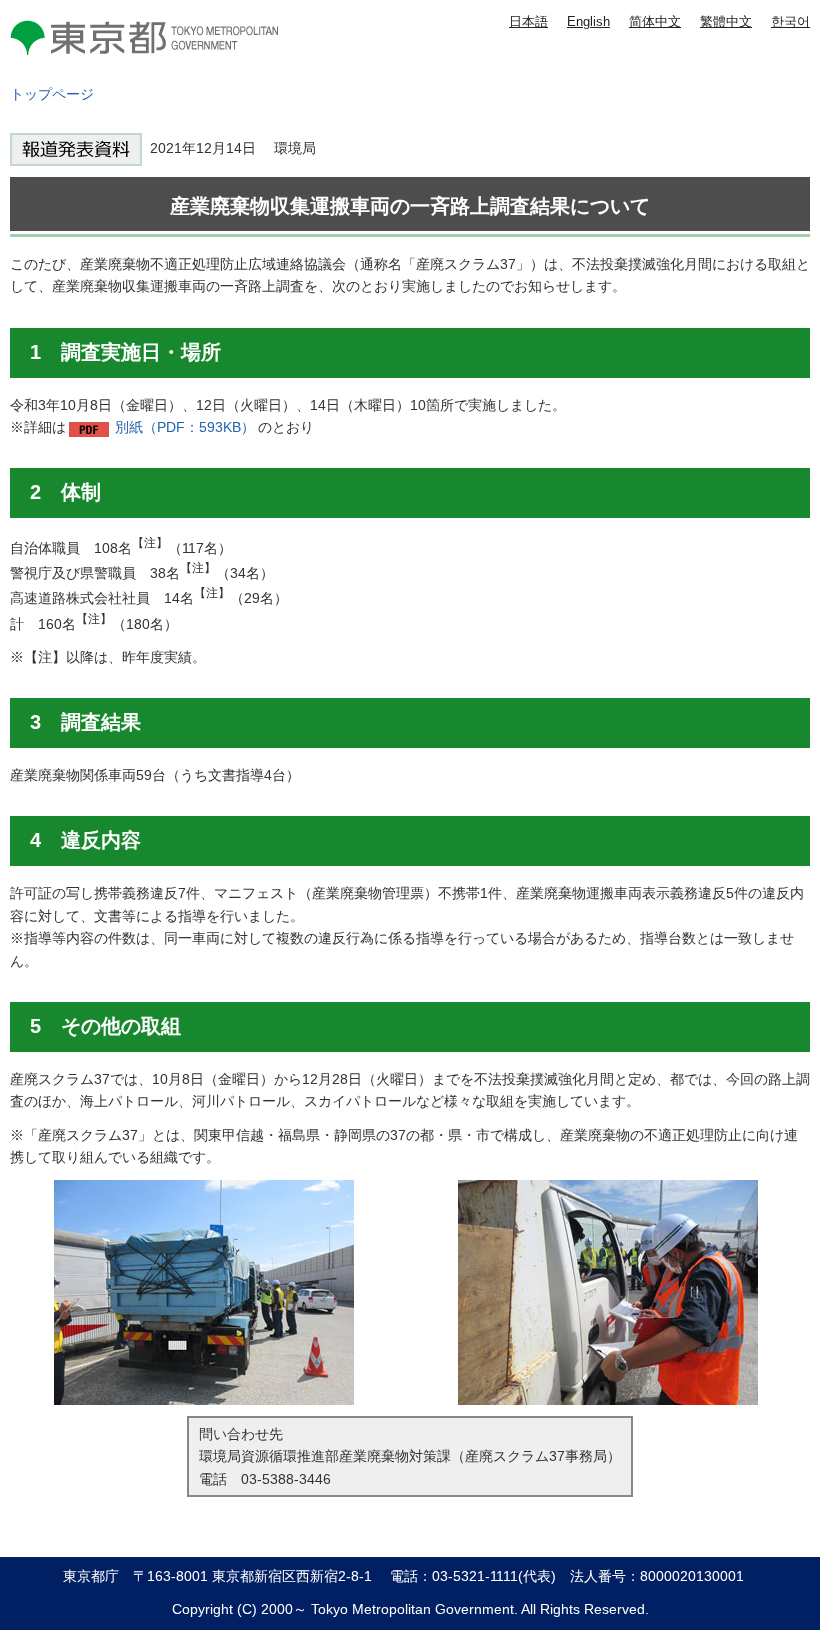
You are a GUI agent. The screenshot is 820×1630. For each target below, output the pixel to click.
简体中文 (655, 21)
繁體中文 (726, 21)
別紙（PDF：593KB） (185, 427)
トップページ (52, 94)
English (588, 21)
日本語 (528, 21)
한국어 (790, 21)
